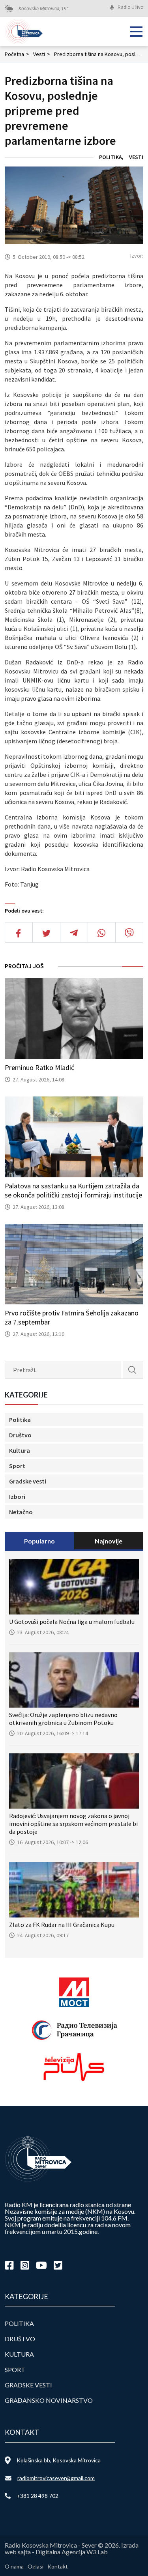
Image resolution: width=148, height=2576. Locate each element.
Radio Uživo (130, 7)
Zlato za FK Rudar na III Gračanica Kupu (62, 1925)
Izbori (17, 1497)
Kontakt (58, 2566)
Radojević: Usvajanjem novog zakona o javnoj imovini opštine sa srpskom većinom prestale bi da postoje (73, 1824)
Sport (17, 1466)
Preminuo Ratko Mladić (39, 1067)
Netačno (21, 1512)
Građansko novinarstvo (49, 2400)
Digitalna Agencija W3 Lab (72, 2552)
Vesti (42, 54)
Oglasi (36, 2566)
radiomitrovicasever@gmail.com (56, 2478)
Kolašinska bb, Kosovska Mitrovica (59, 2460)
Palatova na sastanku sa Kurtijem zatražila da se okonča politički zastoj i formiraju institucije (73, 1190)
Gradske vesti (28, 1481)
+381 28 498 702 (37, 2496)
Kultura (20, 1450)
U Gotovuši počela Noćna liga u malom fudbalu (72, 1622)
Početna (17, 54)
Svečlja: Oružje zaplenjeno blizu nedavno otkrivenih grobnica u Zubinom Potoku (63, 1719)
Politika (111, 157)
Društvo (20, 1435)
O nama (14, 2566)
